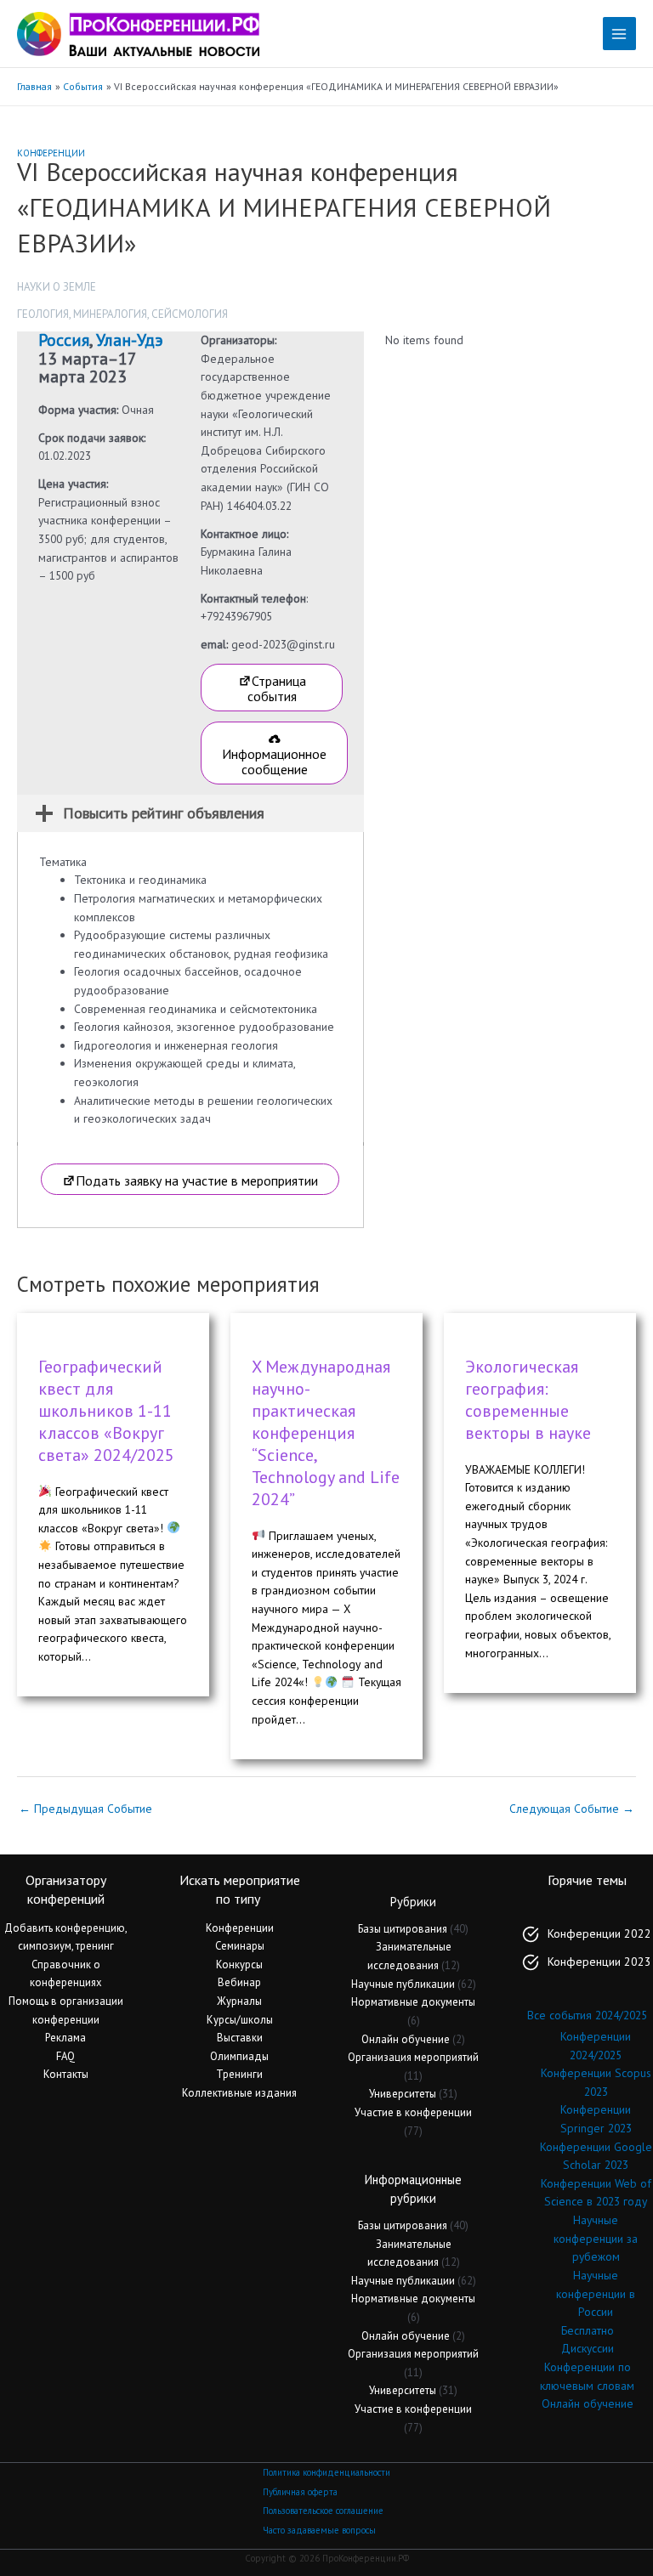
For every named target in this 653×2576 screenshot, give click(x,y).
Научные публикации (403, 1984)
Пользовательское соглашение (323, 2511)
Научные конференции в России (596, 2293)
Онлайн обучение (406, 2039)
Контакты (66, 2074)
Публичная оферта (300, 2492)
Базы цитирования (403, 1929)
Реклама (65, 2038)
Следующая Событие (572, 1809)
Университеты (403, 2094)
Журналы (239, 2001)
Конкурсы (239, 1965)
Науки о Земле (57, 287)
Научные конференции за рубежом (596, 2238)
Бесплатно (588, 2330)
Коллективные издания (239, 2093)
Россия (64, 340)
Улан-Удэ (130, 340)
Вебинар (239, 1982)
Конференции (51, 153)
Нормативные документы (413, 2002)
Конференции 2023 (599, 1962)
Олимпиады (239, 2056)
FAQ (65, 2056)
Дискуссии (588, 2348)
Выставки (240, 2038)
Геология (43, 314)
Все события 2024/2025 (587, 2015)
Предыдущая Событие (85, 1809)
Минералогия (110, 314)
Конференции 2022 (599, 1933)
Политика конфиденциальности (326, 2472)
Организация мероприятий (413, 2057)
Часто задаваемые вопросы (319, 2530)
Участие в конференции (413, 2112)
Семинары (240, 1946)
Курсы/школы (240, 2020)
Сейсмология (190, 314)
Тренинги (239, 2074)
